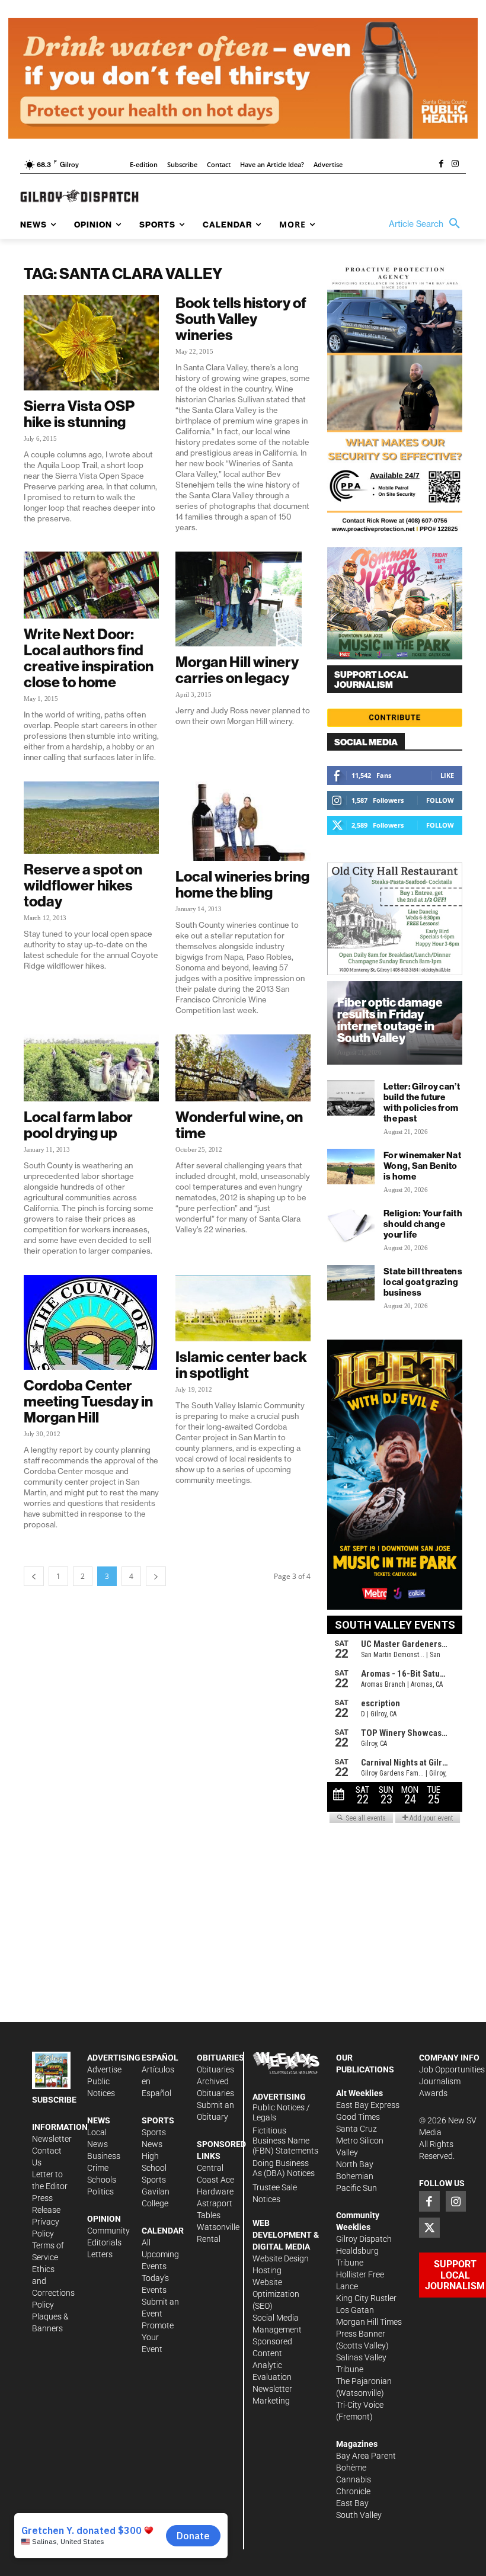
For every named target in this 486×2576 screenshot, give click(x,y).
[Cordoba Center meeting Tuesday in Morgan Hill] (91, 1322)
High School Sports (154, 2168)
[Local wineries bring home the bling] (243, 821)
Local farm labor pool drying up (78, 1125)
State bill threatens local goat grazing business (423, 1282)
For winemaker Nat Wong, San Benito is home (422, 1166)
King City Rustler (366, 2298)
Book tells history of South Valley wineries (241, 319)
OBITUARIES (220, 2058)
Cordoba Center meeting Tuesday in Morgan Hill (88, 1401)
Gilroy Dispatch (364, 2239)
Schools (102, 2180)
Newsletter (52, 2139)
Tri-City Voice (360, 2405)
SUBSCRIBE (54, 2100)
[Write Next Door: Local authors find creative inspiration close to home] (91, 585)
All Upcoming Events (160, 2254)
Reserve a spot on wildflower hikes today (83, 885)
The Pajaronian (364, 2381)
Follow (440, 800)
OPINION (104, 2219)
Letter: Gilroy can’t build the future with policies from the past (422, 1102)
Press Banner (361, 2334)
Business (104, 2156)
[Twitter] (429, 2228)
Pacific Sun (356, 2188)
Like (447, 775)
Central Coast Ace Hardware (215, 2180)
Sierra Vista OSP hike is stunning (79, 414)
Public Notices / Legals (281, 2112)
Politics (100, 2191)
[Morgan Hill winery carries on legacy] (243, 599)
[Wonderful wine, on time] (243, 1068)
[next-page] (156, 1576)
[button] (427, 224)
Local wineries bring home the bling (242, 884)
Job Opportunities (452, 2069)
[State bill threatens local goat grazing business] (351, 1283)
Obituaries (215, 2069)
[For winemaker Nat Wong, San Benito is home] (351, 1167)
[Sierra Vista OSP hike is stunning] (91, 342)
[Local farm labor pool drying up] (91, 1068)
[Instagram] (455, 165)
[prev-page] (34, 1576)
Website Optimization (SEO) (276, 2294)
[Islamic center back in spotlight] (243, 1308)
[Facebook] (441, 165)
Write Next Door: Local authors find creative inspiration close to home (89, 658)
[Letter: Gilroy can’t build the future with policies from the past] (351, 1098)
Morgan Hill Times (369, 2322)
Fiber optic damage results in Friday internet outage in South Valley (390, 1020)
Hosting (267, 2270)
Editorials (104, 2242)
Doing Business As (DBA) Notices (284, 2168)
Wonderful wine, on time (239, 1125)
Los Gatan (355, 2310)
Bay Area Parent (366, 2456)
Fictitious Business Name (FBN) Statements (285, 2141)
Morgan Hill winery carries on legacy (237, 670)
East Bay (352, 2503)
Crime (98, 2168)
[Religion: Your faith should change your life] (351, 1225)
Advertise (104, 2069)
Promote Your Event (158, 2337)
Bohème (351, 2468)
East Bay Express (368, 2105)
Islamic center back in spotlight (241, 1365)
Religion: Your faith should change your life (423, 1224)
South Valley (359, 2515)
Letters (100, 2254)
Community (108, 2231)
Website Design (281, 2258)
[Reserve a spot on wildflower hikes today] (91, 818)
